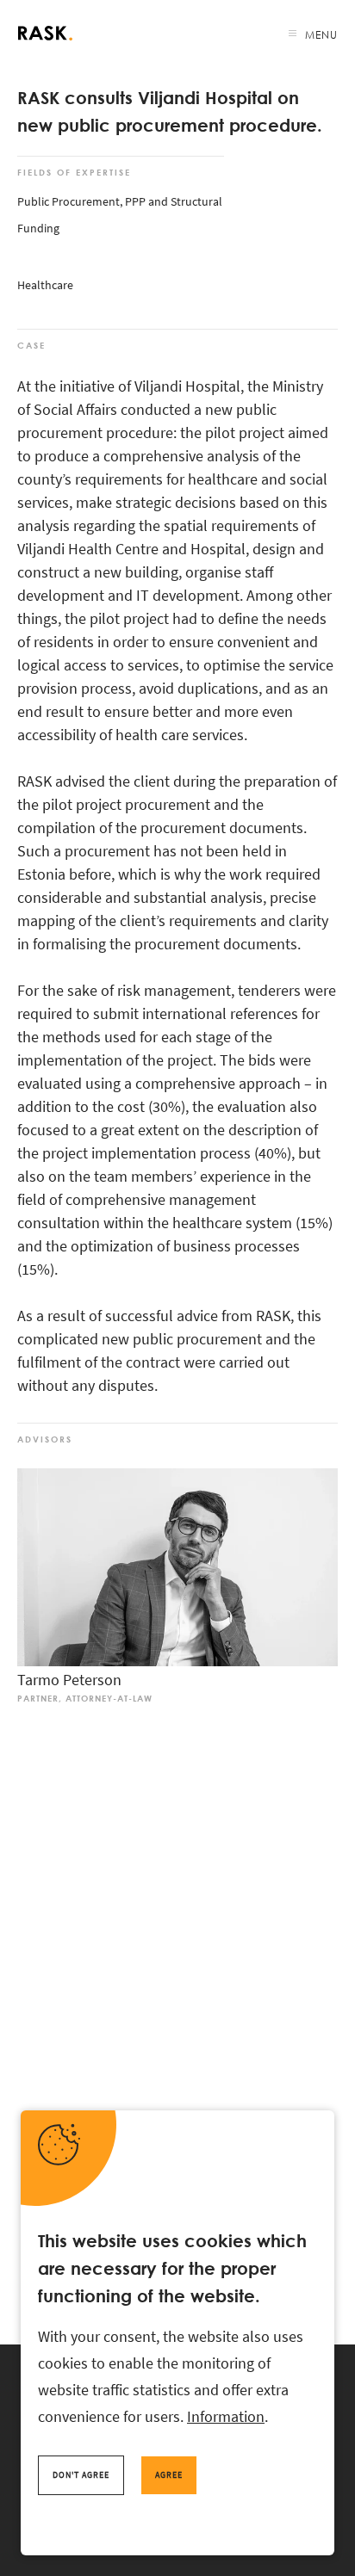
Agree (169, 2475)
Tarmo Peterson (69, 1680)
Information (226, 2416)
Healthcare (45, 285)
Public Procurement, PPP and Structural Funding (120, 215)
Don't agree (81, 2475)
